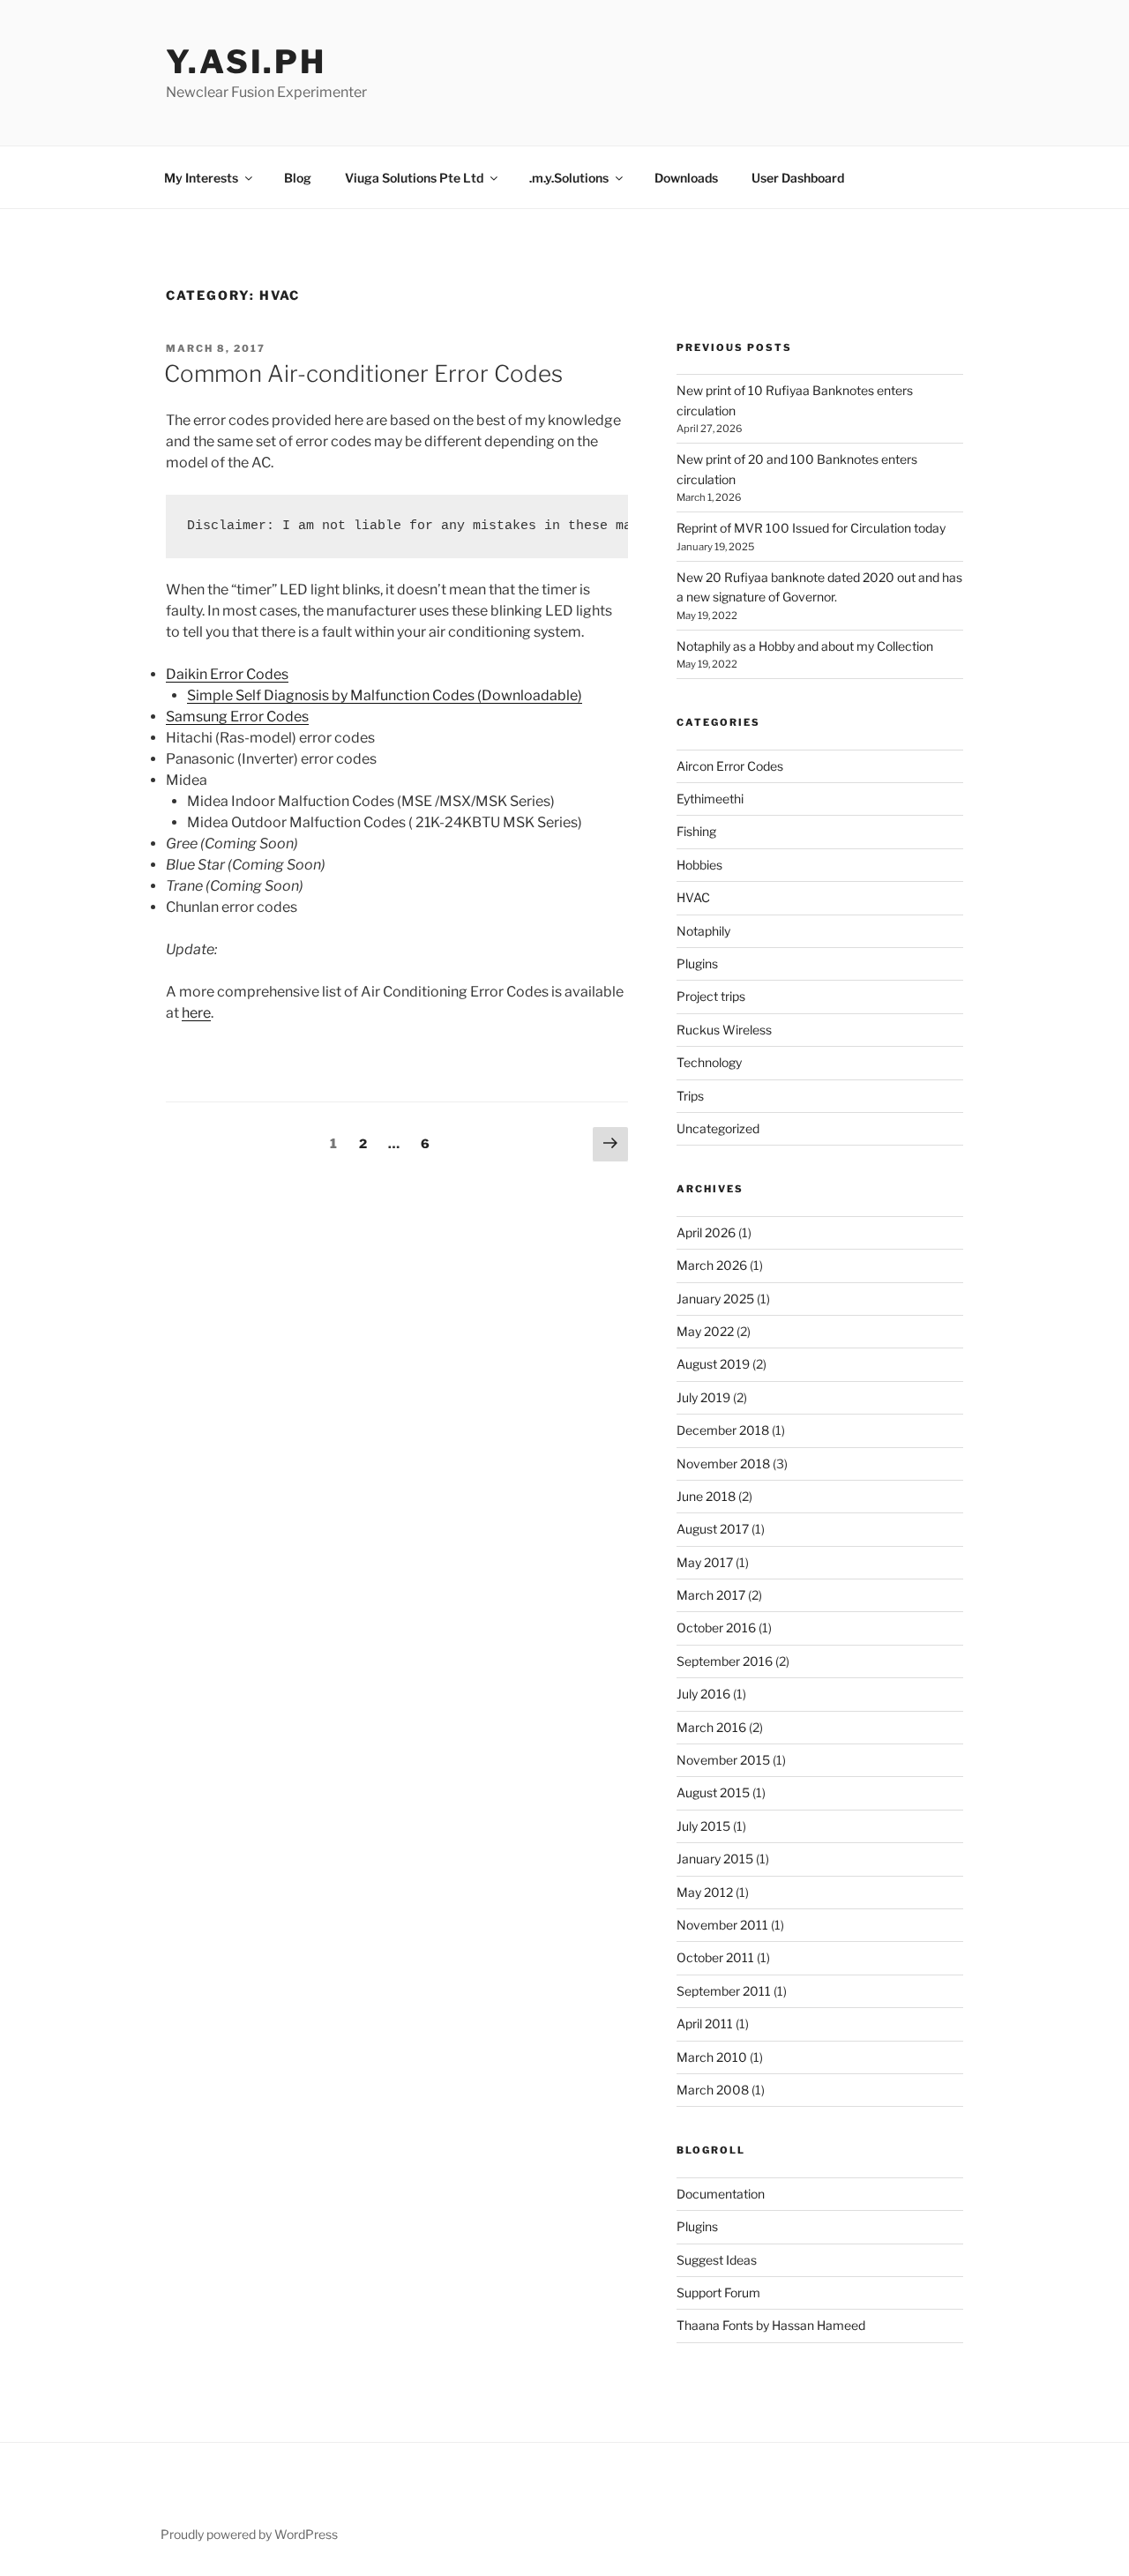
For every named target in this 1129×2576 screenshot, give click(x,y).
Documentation (721, 2194)
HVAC (693, 897)
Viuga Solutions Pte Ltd (414, 178)
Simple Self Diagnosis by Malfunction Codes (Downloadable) (385, 695)
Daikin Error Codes (227, 674)
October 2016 (716, 1628)
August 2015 (713, 1792)
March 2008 (713, 2090)
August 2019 (713, 1364)
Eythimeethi (710, 799)
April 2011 (705, 2023)
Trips (690, 1096)
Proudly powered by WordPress (249, 2534)
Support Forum (718, 2292)
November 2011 (722, 1925)
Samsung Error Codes (237, 717)
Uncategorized (718, 1128)
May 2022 (705, 1331)
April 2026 (706, 1232)
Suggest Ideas (717, 2260)
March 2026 (712, 1265)
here (196, 1013)
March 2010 (712, 2057)
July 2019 (703, 1397)
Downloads (686, 178)
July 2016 (703, 1694)
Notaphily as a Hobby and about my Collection (805, 646)
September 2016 (725, 1661)
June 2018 (706, 1496)
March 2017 (711, 1595)
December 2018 (723, 1430)
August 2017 (713, 1529)
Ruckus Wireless (724, 1030)
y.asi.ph (246, 62)
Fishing (696, 831)
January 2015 (715, 1859)
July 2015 (703, 1826)
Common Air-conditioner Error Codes (363, 373)
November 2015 (723, 1760)
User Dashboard (798, 178)
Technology (709, 1062)
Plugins (697, 963)
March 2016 (711, 1727)
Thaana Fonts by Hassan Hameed (771, 2325)
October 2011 (715, 1957)
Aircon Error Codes (730, 766)
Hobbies (699, 865)
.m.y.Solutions (569, 178)
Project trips (711, 996)
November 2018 (723, 1463)
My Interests (201, 178)
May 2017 (705, 1562)
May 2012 (705, 1892)
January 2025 (715, 1299)
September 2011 (724, 1991)
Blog (298, 178)
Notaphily (703, 931)
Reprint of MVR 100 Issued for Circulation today (811, 528)
